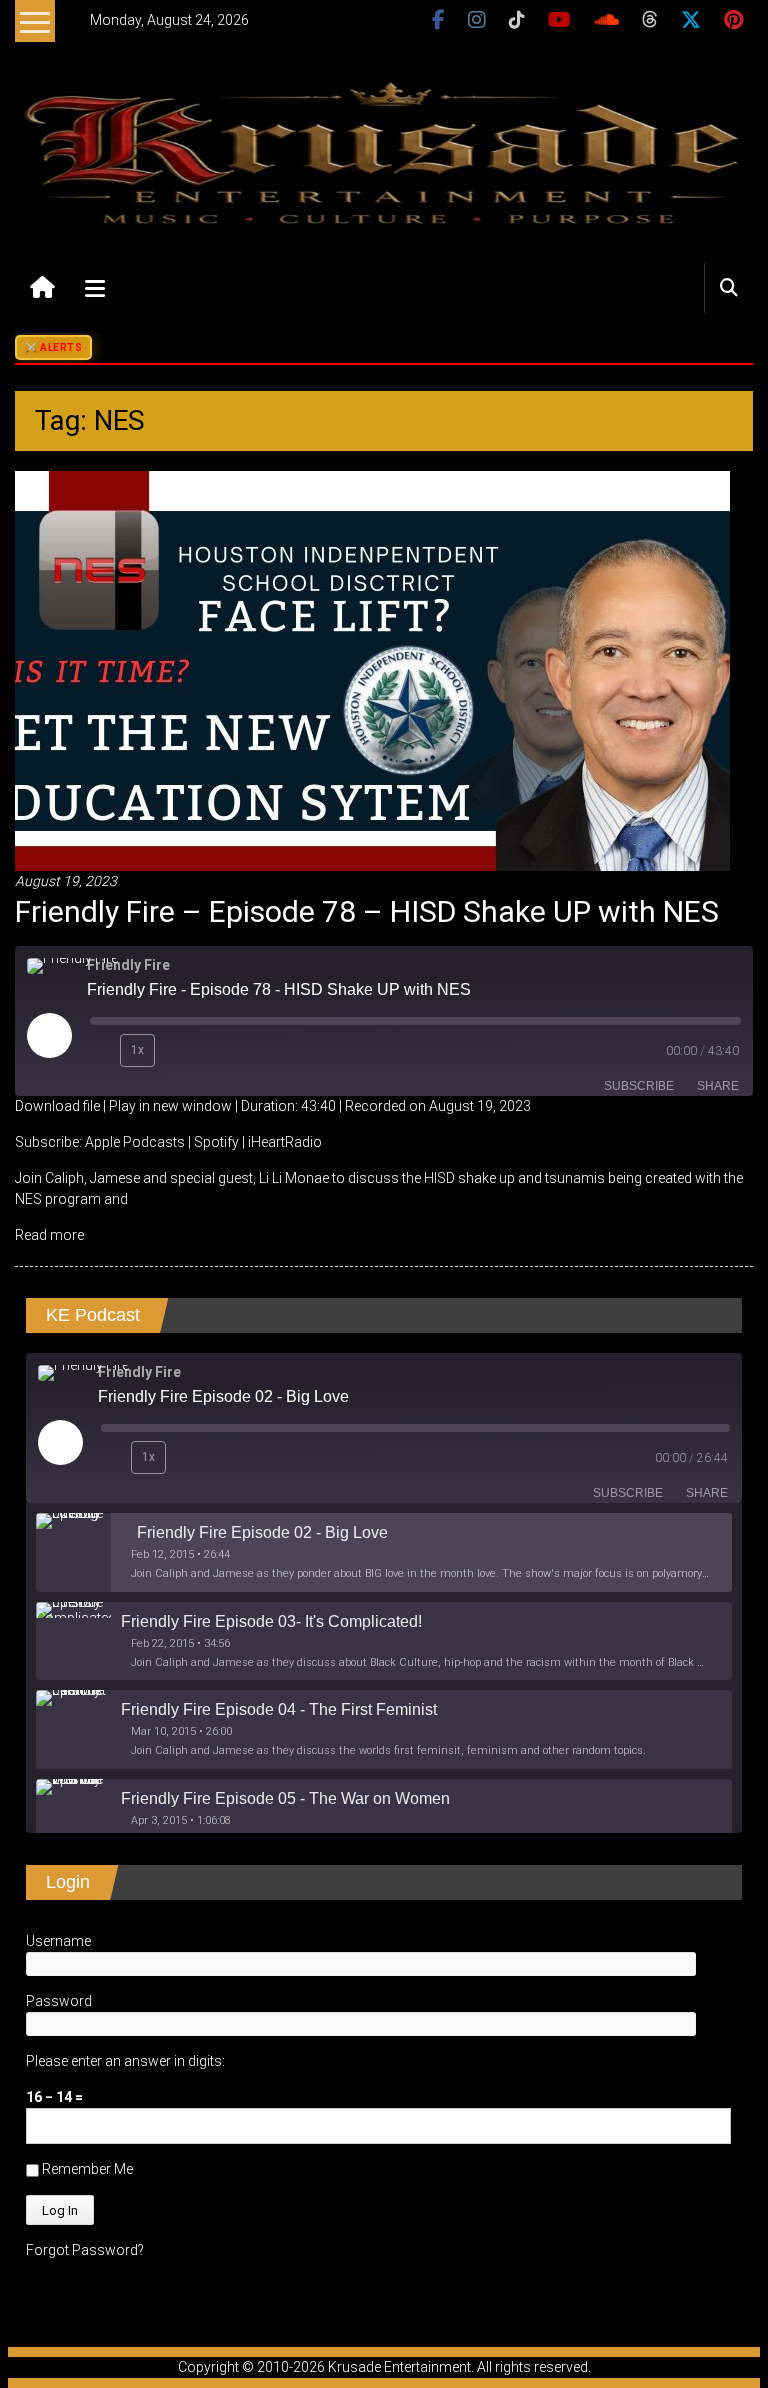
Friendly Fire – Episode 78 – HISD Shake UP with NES (367, 911)
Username (58, 1941)
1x (137, 1050)
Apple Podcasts (135, 1142)
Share (718, 1086)
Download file (57, 1106)
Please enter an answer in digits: (125, 2061)
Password (59, 2001)
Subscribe (639, 1086)
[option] (384, 1552)
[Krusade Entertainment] (42, 288)
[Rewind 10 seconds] (101, 1051)
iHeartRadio (285, 1142)
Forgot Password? (85, 2250)
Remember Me (86, 2169)
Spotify (216, 1142)
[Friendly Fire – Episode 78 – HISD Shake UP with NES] (372, 670)
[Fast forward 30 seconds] (178, 1051)
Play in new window (170, 1106)
